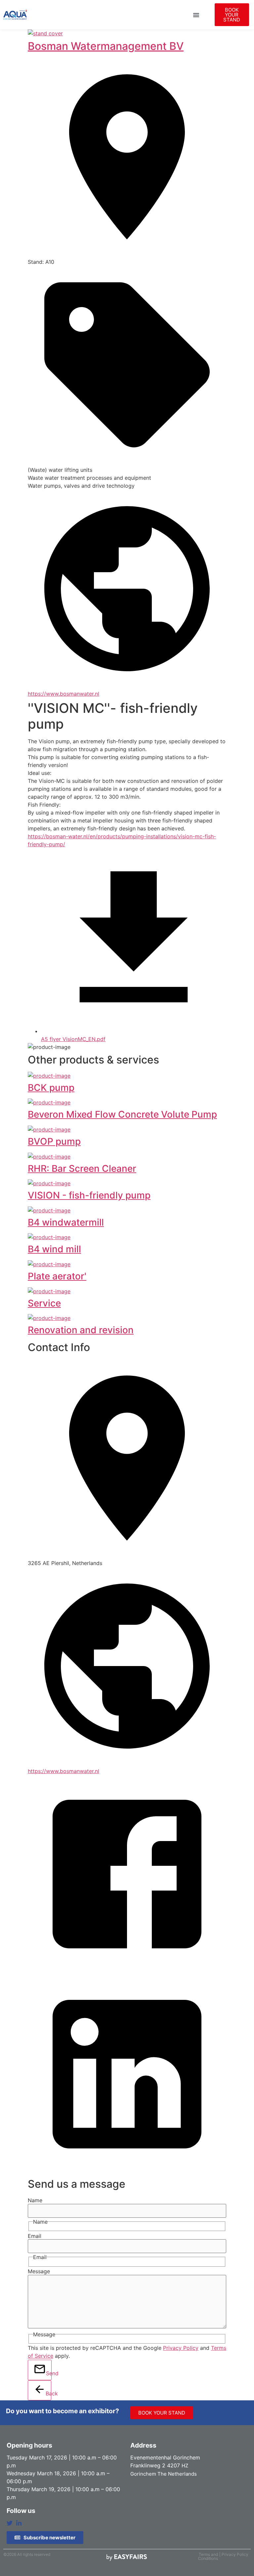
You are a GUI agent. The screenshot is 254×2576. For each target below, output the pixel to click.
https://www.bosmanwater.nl (63, 694)
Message (39, 2271)
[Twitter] (10, 2523)
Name (35, 2200)
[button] (196, 15)
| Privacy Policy (234, 2554)
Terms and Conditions (208, 2556)
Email (35, 2236)
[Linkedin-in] (19, 2523)
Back (48, 2393)
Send (49, 2373)
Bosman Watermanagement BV (106, 46)
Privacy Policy (181, 2348)
